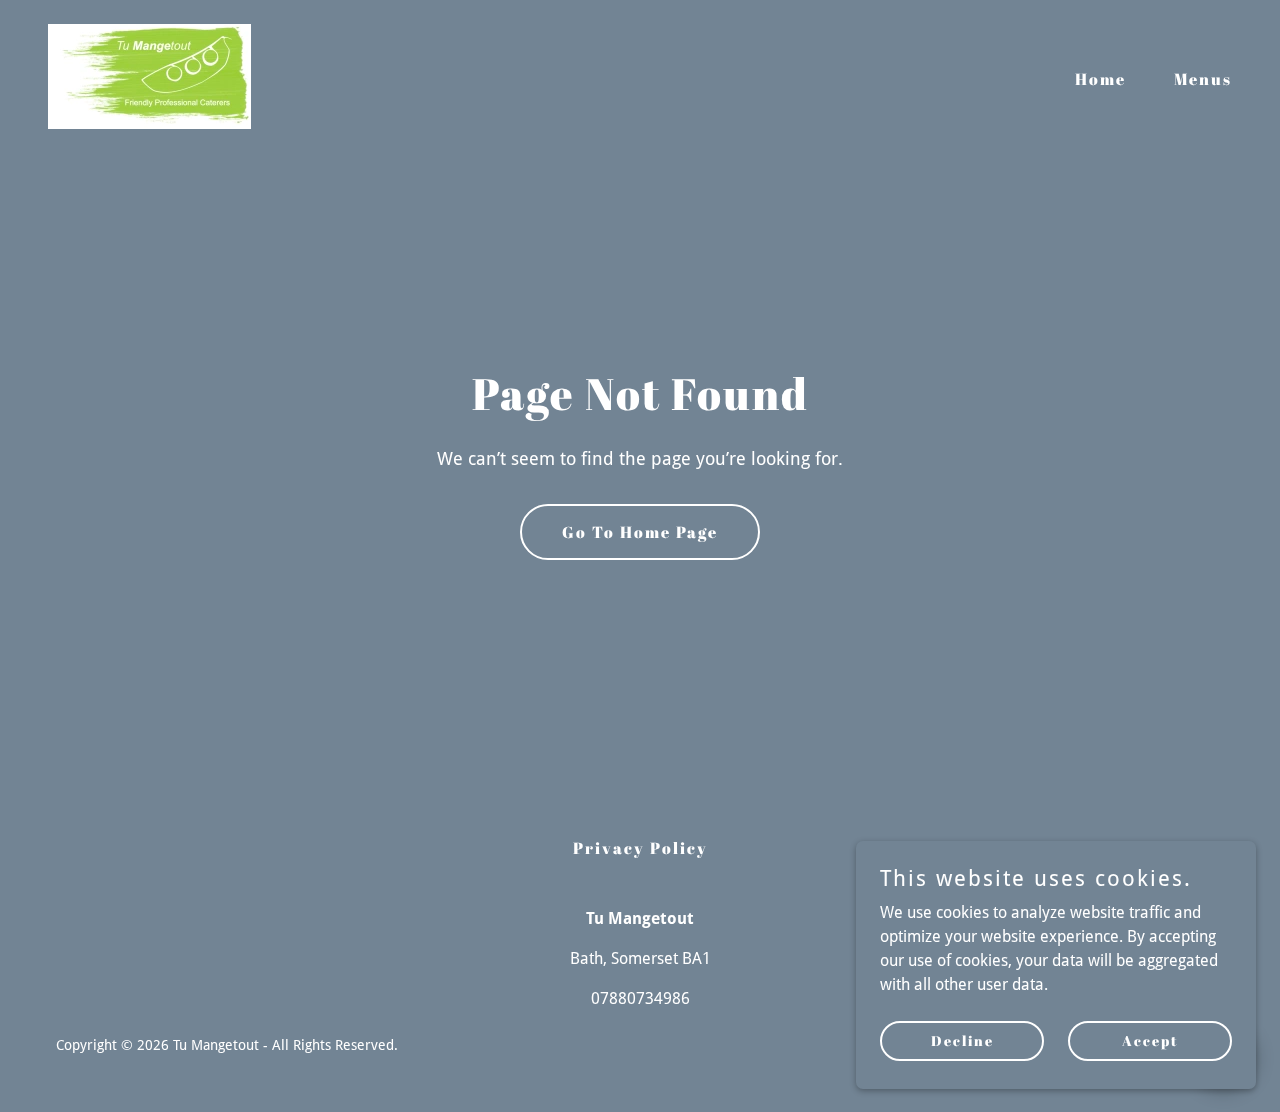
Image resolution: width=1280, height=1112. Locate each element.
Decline (962, 1040)
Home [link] (1100, 79)
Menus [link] (1203, 79)
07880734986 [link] (640, 998)
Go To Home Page (640, 532)
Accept (1150, 1040)
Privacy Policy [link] (640, 848)
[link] (149, 75)
